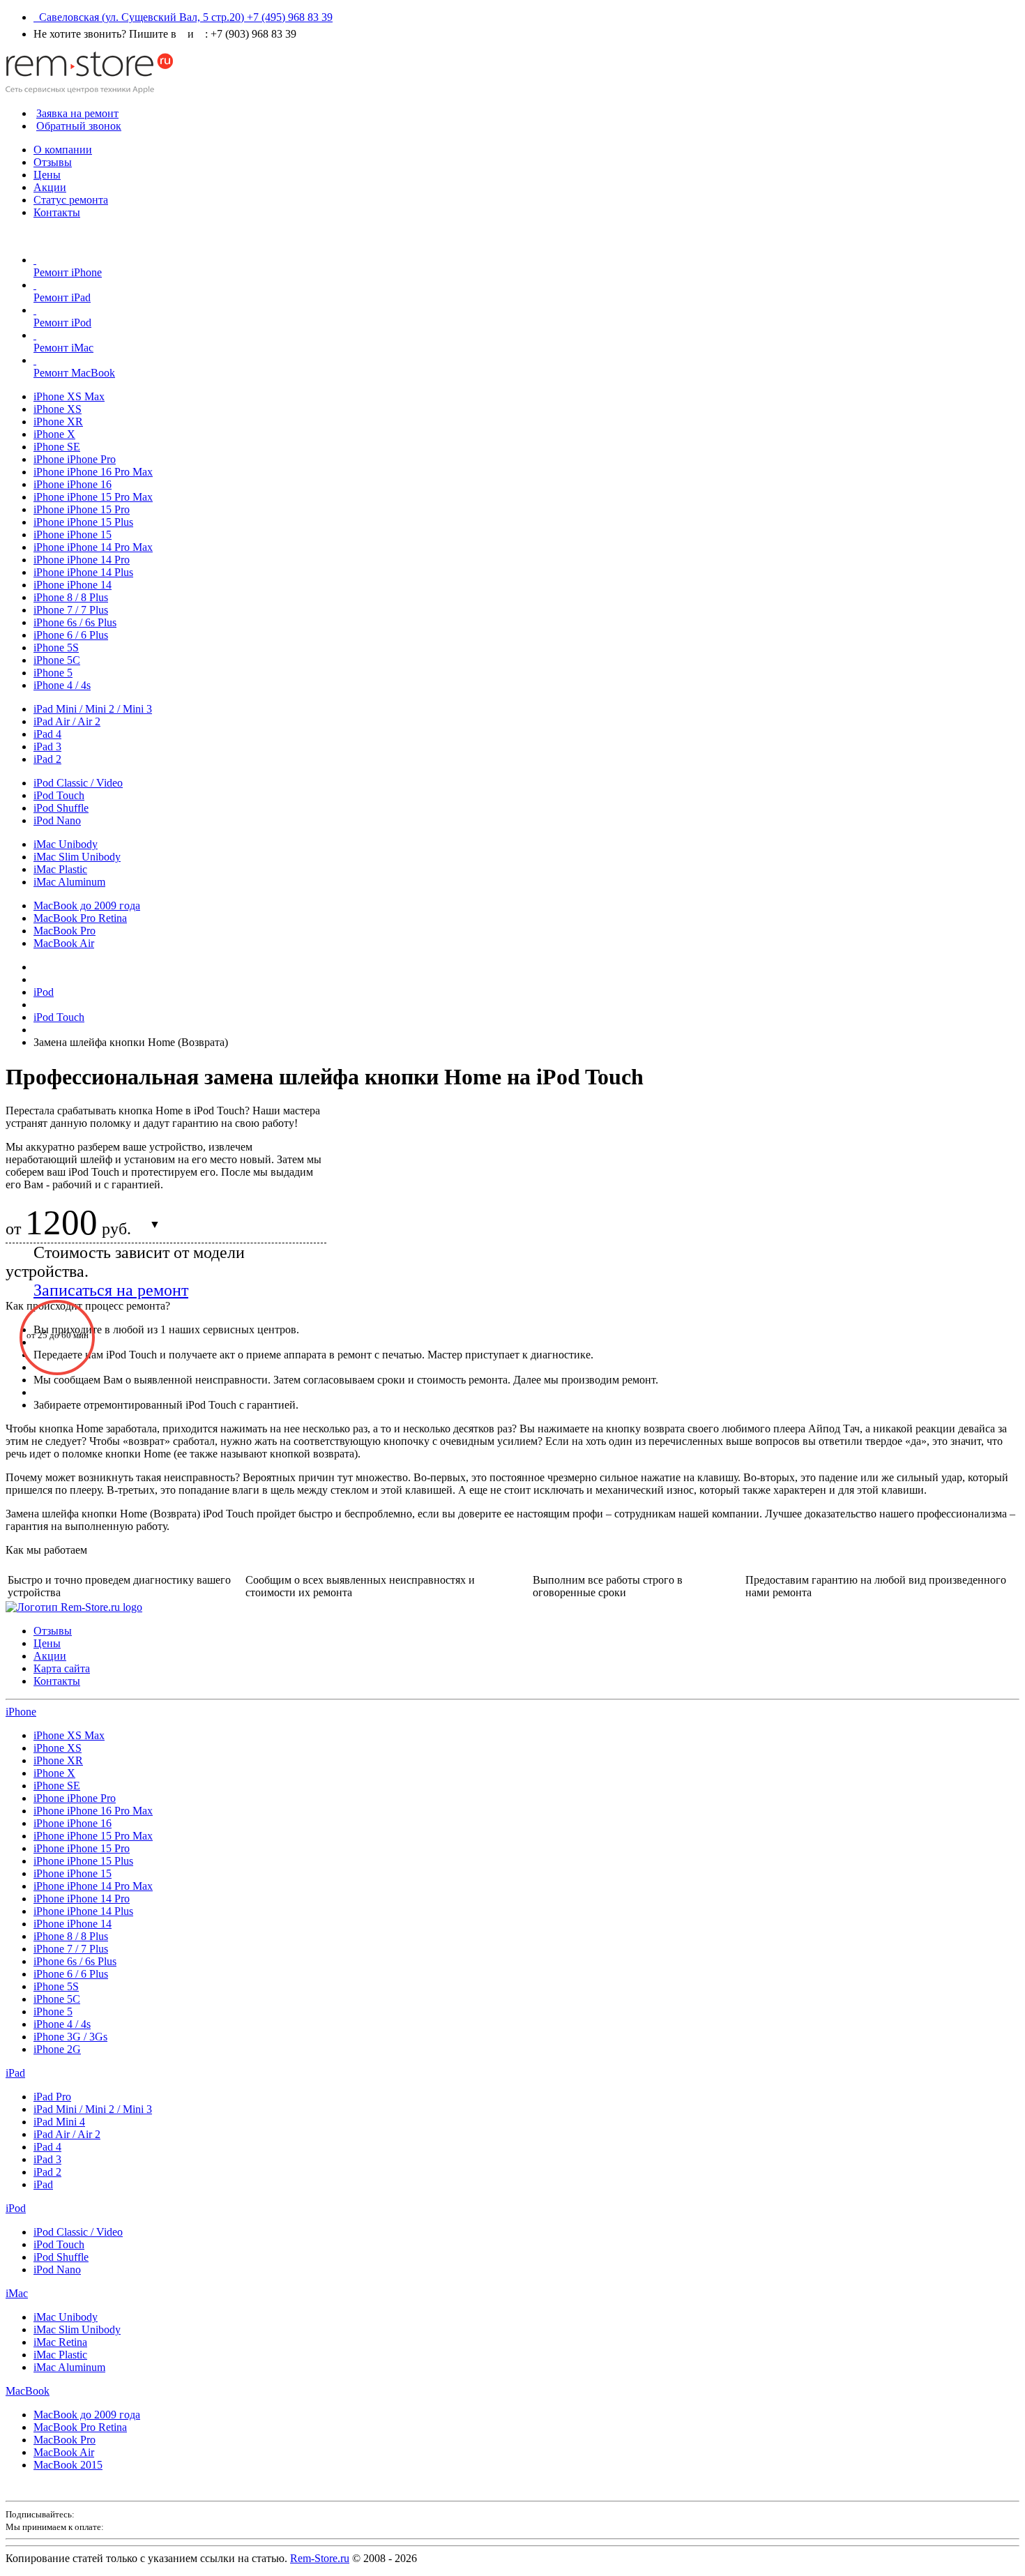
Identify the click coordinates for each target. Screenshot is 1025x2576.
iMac (17, 2293)
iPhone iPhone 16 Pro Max (93, 472)
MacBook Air (64, 943)
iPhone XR (58, 422)
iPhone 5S (56, 647)
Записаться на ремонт (111, 1290)
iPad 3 (47, 747)
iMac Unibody (66, 844)
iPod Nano (57, 820)
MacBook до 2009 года (87, 906)
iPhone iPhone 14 (73, 585)
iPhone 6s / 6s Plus (75, 622)
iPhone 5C (57, 660)
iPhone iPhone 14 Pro (82, 560)
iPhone (21, 1712)
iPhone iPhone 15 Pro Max (93, 497)
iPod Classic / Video (78, 783)
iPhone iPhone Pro (75, 459)
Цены (47, 175)
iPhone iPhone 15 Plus (83, 522)
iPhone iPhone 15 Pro (82, 509)
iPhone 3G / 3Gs (70, 2037)
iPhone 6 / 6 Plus (71, 635)
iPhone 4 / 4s (62, 685)
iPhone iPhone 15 (73, 535)
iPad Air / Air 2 (67, 721)
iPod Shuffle (61, 808)
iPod (16, 2208)
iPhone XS (58, 409)
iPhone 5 (53, 673)
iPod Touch (59, 795)
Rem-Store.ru (320, 2558)
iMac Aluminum (69, 882)
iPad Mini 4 (59, 2122)
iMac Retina (60, 2342)
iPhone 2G (57, 2049)
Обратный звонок (79, 126)
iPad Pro (52, 2097)
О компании (63, 150)
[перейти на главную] (74, 1607)
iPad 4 (47, 734)
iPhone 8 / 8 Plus (71, 597)
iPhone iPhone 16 (73, 484)
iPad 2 (47, 759)
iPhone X (54, 434)
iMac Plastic (60, 869)
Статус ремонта (71, 200)
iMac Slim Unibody (77, 857)
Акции (50, 187)
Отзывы (53, 162)
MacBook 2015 (68, 2465)
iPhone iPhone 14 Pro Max (93, 547)
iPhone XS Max (69, 396)
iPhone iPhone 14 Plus (83, 572)
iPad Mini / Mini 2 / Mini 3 (93, 709)
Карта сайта (62, 1668)
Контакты (57, 212)
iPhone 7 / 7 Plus (71, 610)
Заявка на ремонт (77, 113)
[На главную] (89, 90)
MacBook (28, 2391)
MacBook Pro (64, 931)
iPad (15, 2073)
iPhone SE (57, 447)
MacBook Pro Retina (80, 918)
